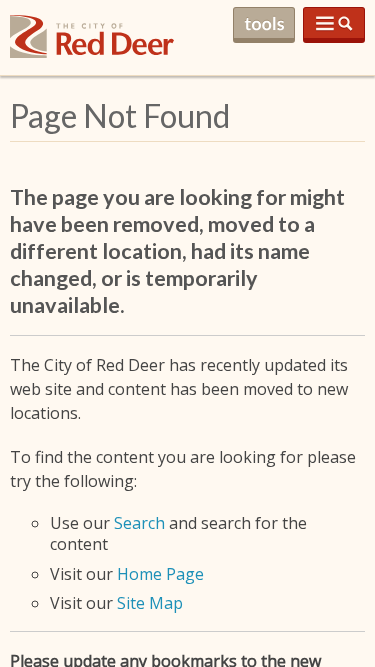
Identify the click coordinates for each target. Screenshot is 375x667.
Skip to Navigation (334, 25)
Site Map (150, 603)
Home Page (160, 574)
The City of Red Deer (92, 52)
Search (139, 523)
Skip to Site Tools (264, 25)
